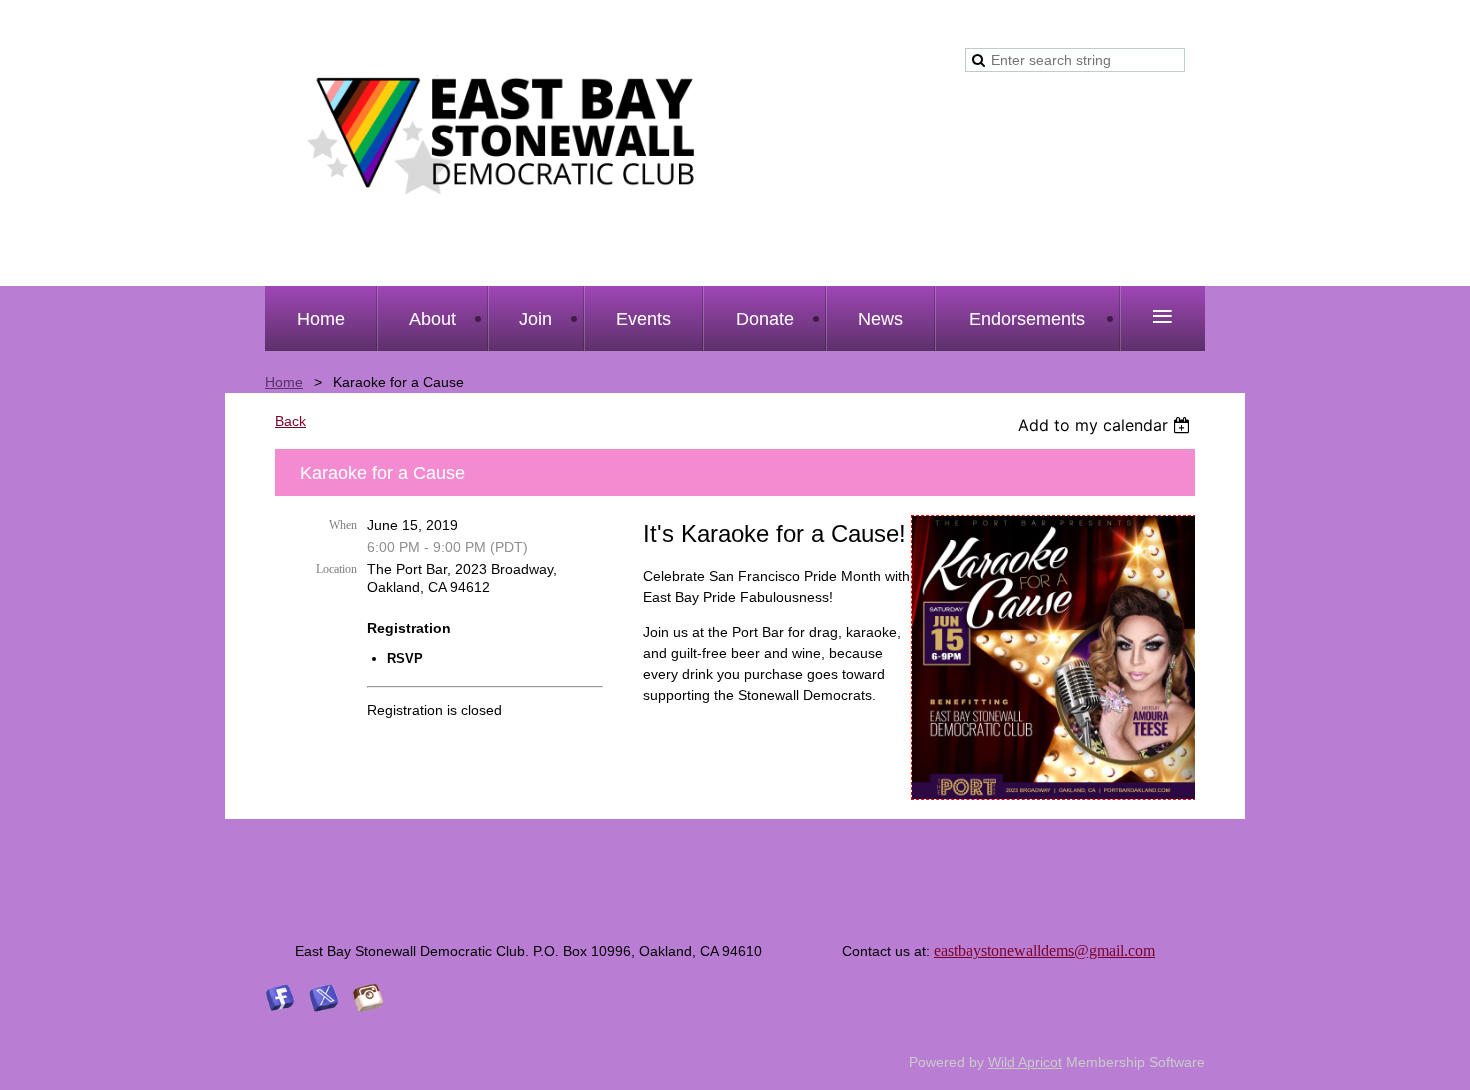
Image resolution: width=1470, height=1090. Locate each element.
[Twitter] (324, 998)
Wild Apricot (1025, 1062)
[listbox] (1106, 425)
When (343, 525)
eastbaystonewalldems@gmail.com (1044, 950)
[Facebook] (280, 998)
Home (284, 382)
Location (336, 569)
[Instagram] (368, 998)
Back (290, 421)
